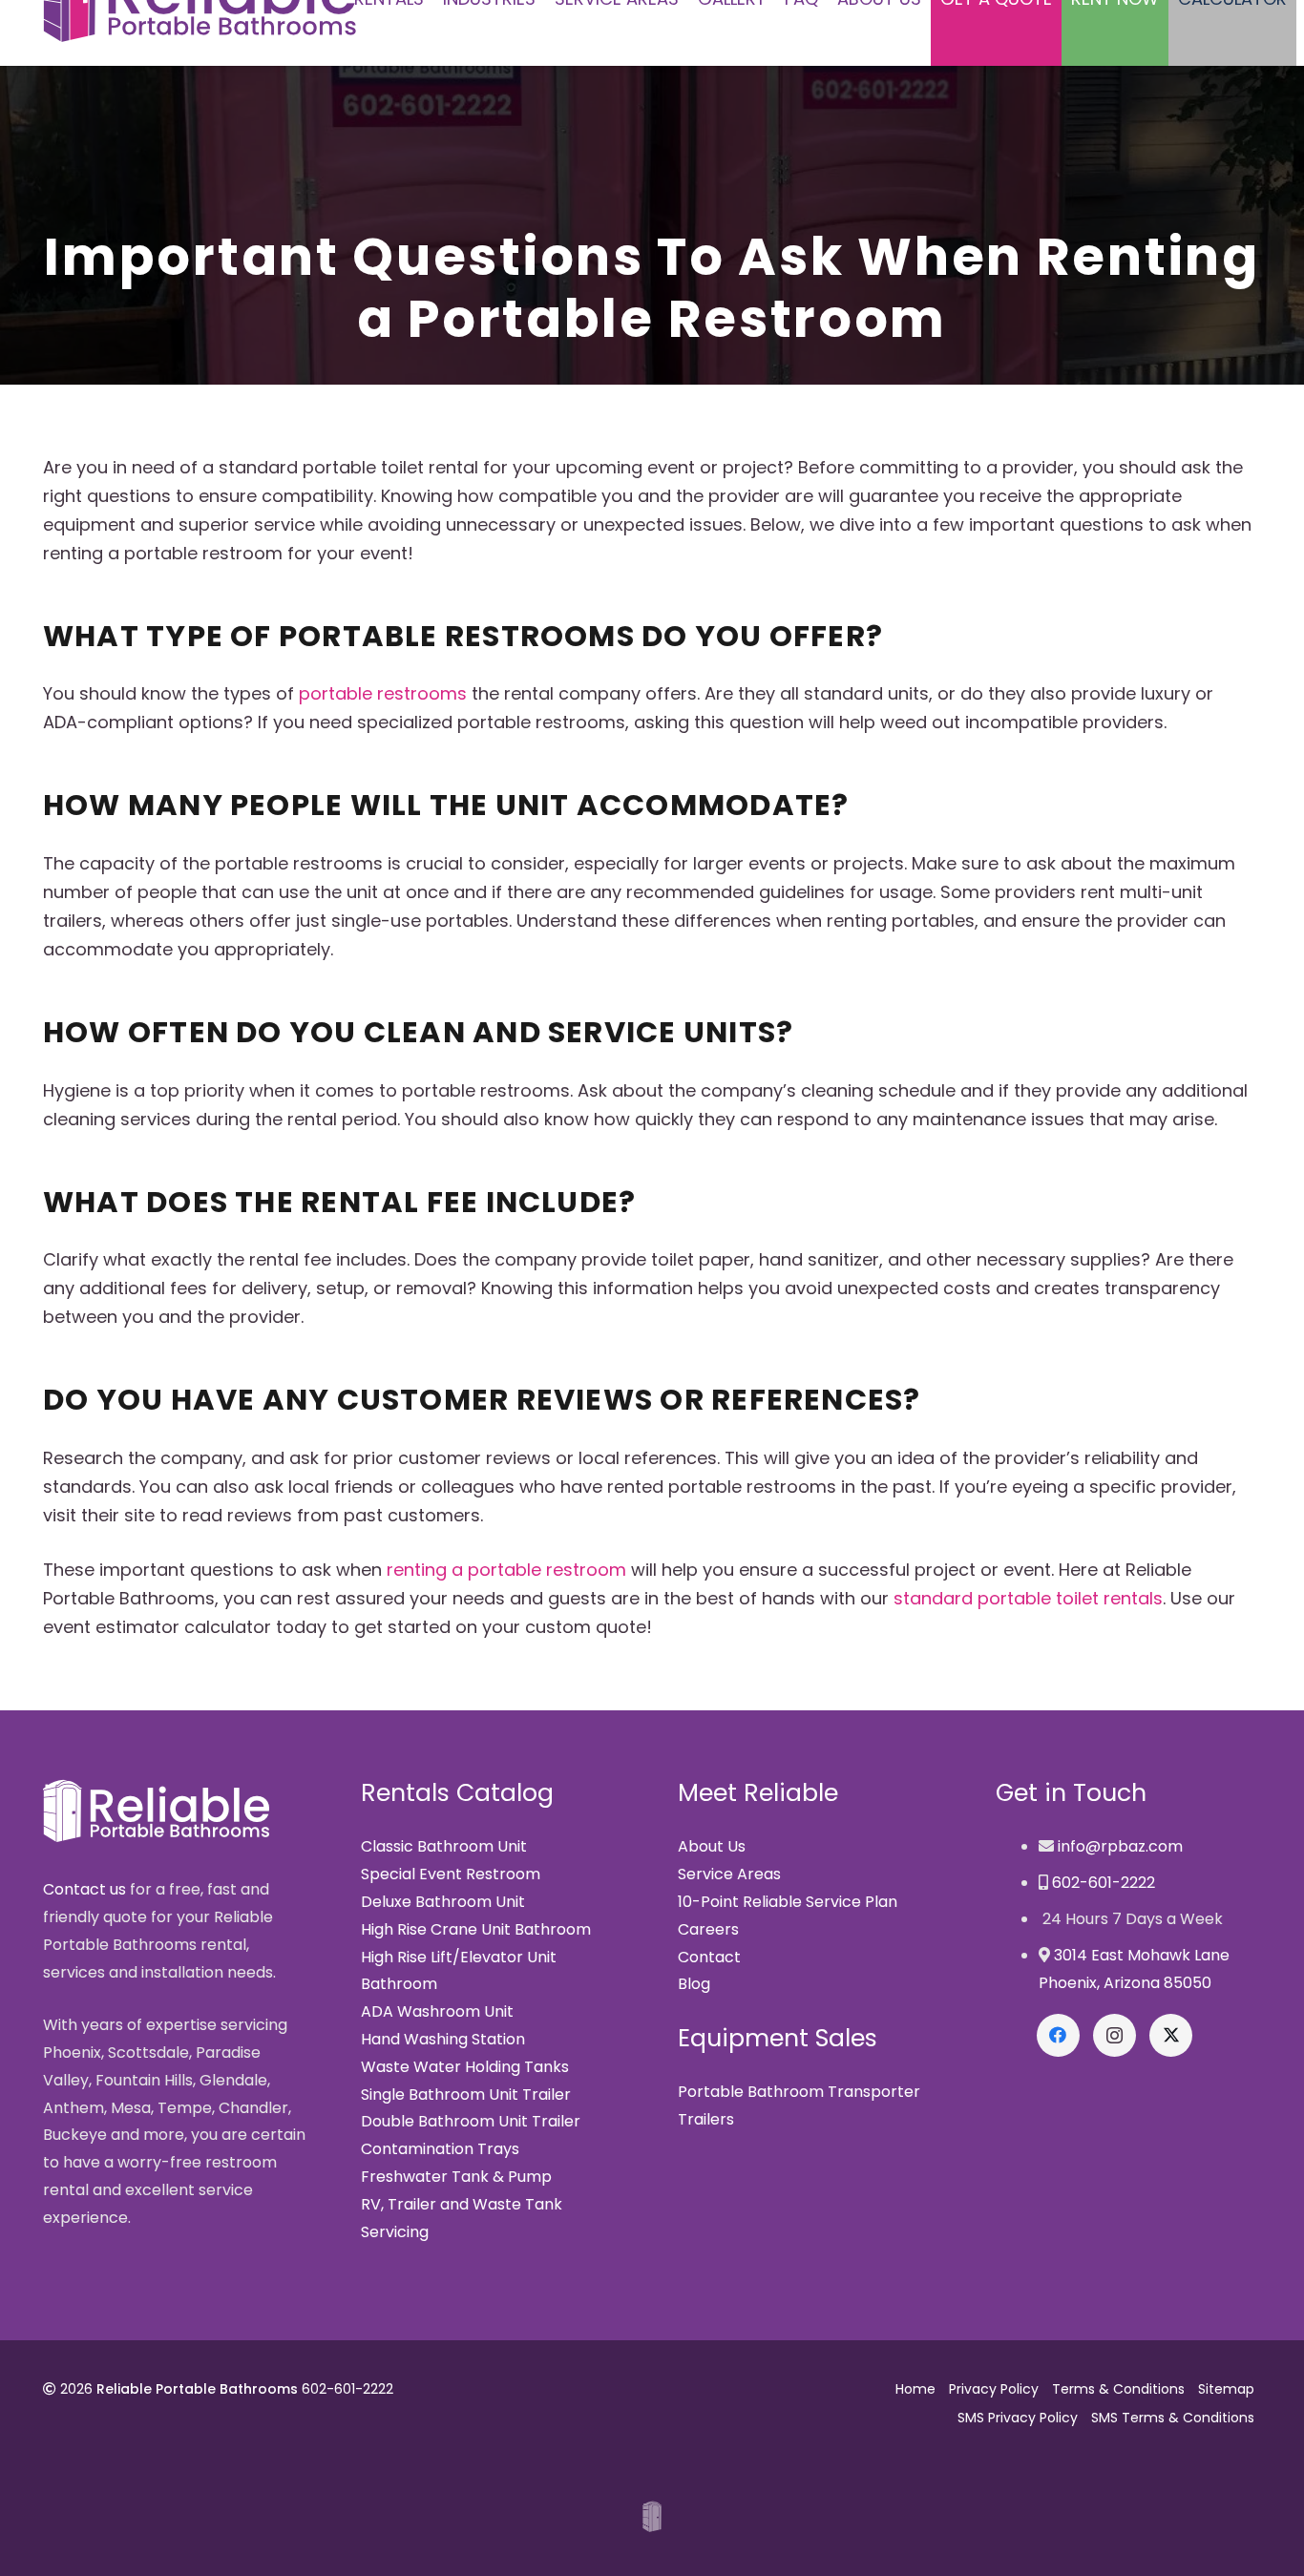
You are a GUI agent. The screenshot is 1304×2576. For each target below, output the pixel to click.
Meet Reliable (758, 1793)
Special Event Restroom (451, 1874)
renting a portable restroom (506, 1570)
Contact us (84, 1889)
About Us (712, 1846)
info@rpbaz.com (1120, 1846)
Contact (709, 1957)
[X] (1171, 2035)
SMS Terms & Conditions (1173, 2418)
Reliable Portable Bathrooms (197, 2389)
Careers (708, 1929)
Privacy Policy (994, 2389)
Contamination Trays (440, 2149)
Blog (694, 1984)
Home (915, 2389)
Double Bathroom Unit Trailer (471, 2121)
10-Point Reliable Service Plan (788, 1902)
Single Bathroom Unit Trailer (466, 2094)
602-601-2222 (1104, 1883)
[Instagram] (1115, 2035)
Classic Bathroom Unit (444, 1846)
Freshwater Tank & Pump (456, 2177)
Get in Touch (1071, 1793)
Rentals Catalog (457, 1793)
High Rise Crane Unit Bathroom (476, 1929)
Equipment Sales (778, 2038)
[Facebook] (1058, 2035)
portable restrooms (383, 693)
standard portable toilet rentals (1028, 1598)
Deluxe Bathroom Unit (443, 1902)
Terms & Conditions (1118, 2389)
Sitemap (1226, 2389)
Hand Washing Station (443, 2039)
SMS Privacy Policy (1018, 2418)
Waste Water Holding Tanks (465, 2067)
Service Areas (729, 1874)
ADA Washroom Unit (437, 2011)
